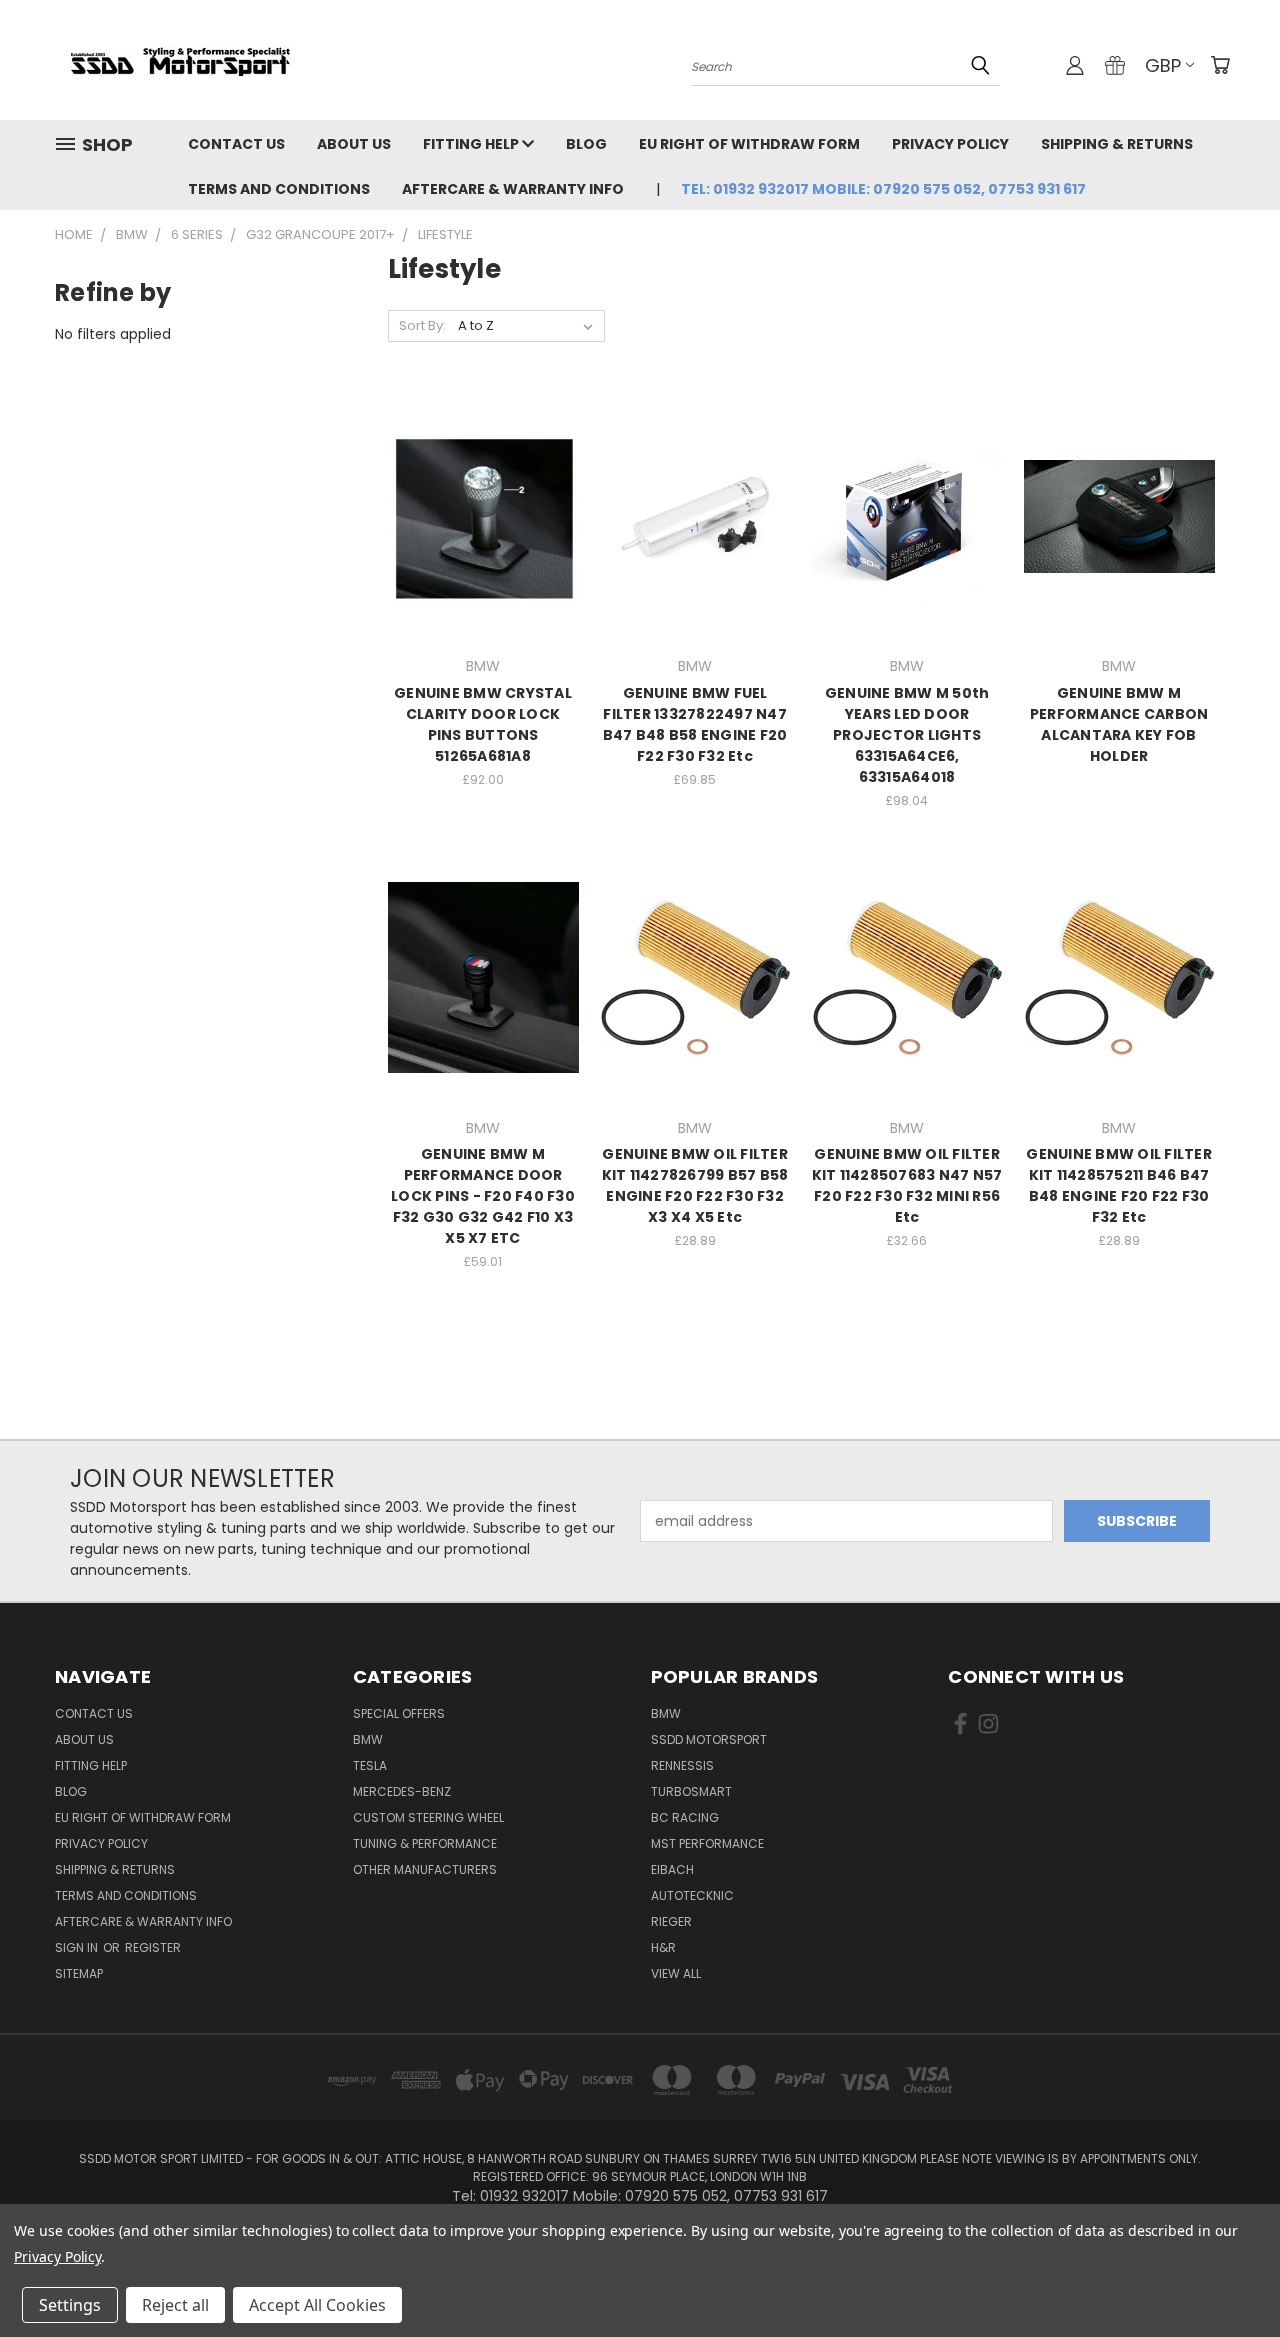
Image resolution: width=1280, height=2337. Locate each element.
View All (676, 1973)
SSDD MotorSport (709, 1739)
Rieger (671, 1921)
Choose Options (483, 551)
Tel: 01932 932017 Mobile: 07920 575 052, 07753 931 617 (883, 189)
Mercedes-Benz (402, 1791)
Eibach (672, 1869)
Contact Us (236, 144)
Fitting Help (472, 144)
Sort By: (422, 325)
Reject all (175, 2305)
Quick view (483, 475)
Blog (586, 144)
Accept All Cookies (317, 2305)
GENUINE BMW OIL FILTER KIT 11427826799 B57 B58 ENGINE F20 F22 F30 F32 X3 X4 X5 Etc (695, 1185)
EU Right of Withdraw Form (749, 144)
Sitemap (79, 1973)
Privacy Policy (950, 144)
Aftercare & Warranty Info (513, 189)
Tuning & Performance (425, 1843)
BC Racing (685, 1817)
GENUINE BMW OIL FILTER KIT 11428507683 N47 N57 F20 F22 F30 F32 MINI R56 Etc (907, 1185)
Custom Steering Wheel (428, 1817)
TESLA (370, 1765)
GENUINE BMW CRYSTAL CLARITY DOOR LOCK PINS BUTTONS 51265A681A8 (483, 724)
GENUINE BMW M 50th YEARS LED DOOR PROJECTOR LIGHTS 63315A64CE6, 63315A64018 (907, 735)
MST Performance (707, 1843)
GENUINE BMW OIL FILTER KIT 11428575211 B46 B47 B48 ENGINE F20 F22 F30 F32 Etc (1119, 1185)
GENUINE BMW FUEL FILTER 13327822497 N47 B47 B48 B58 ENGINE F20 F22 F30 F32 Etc (695, 724)
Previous (1227, 2274)
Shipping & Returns (1117, 144)
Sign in (78, 1947)
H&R (663, 1947)
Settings (70, 2305)
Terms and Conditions (279, 189)
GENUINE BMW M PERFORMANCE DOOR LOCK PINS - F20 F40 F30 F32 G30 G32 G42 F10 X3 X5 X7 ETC (483, 1196)
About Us (354, 144)
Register (153, 1947)
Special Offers (399, 1713)
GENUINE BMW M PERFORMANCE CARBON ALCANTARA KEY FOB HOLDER (1119, 724)
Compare (476, 514)
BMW (368, 1739)
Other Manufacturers (425, 1869)
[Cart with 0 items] (1220, 65)
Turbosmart (691, 1791)
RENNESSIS (682, 1765)
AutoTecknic (692, 1895)
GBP (1163, 65)
